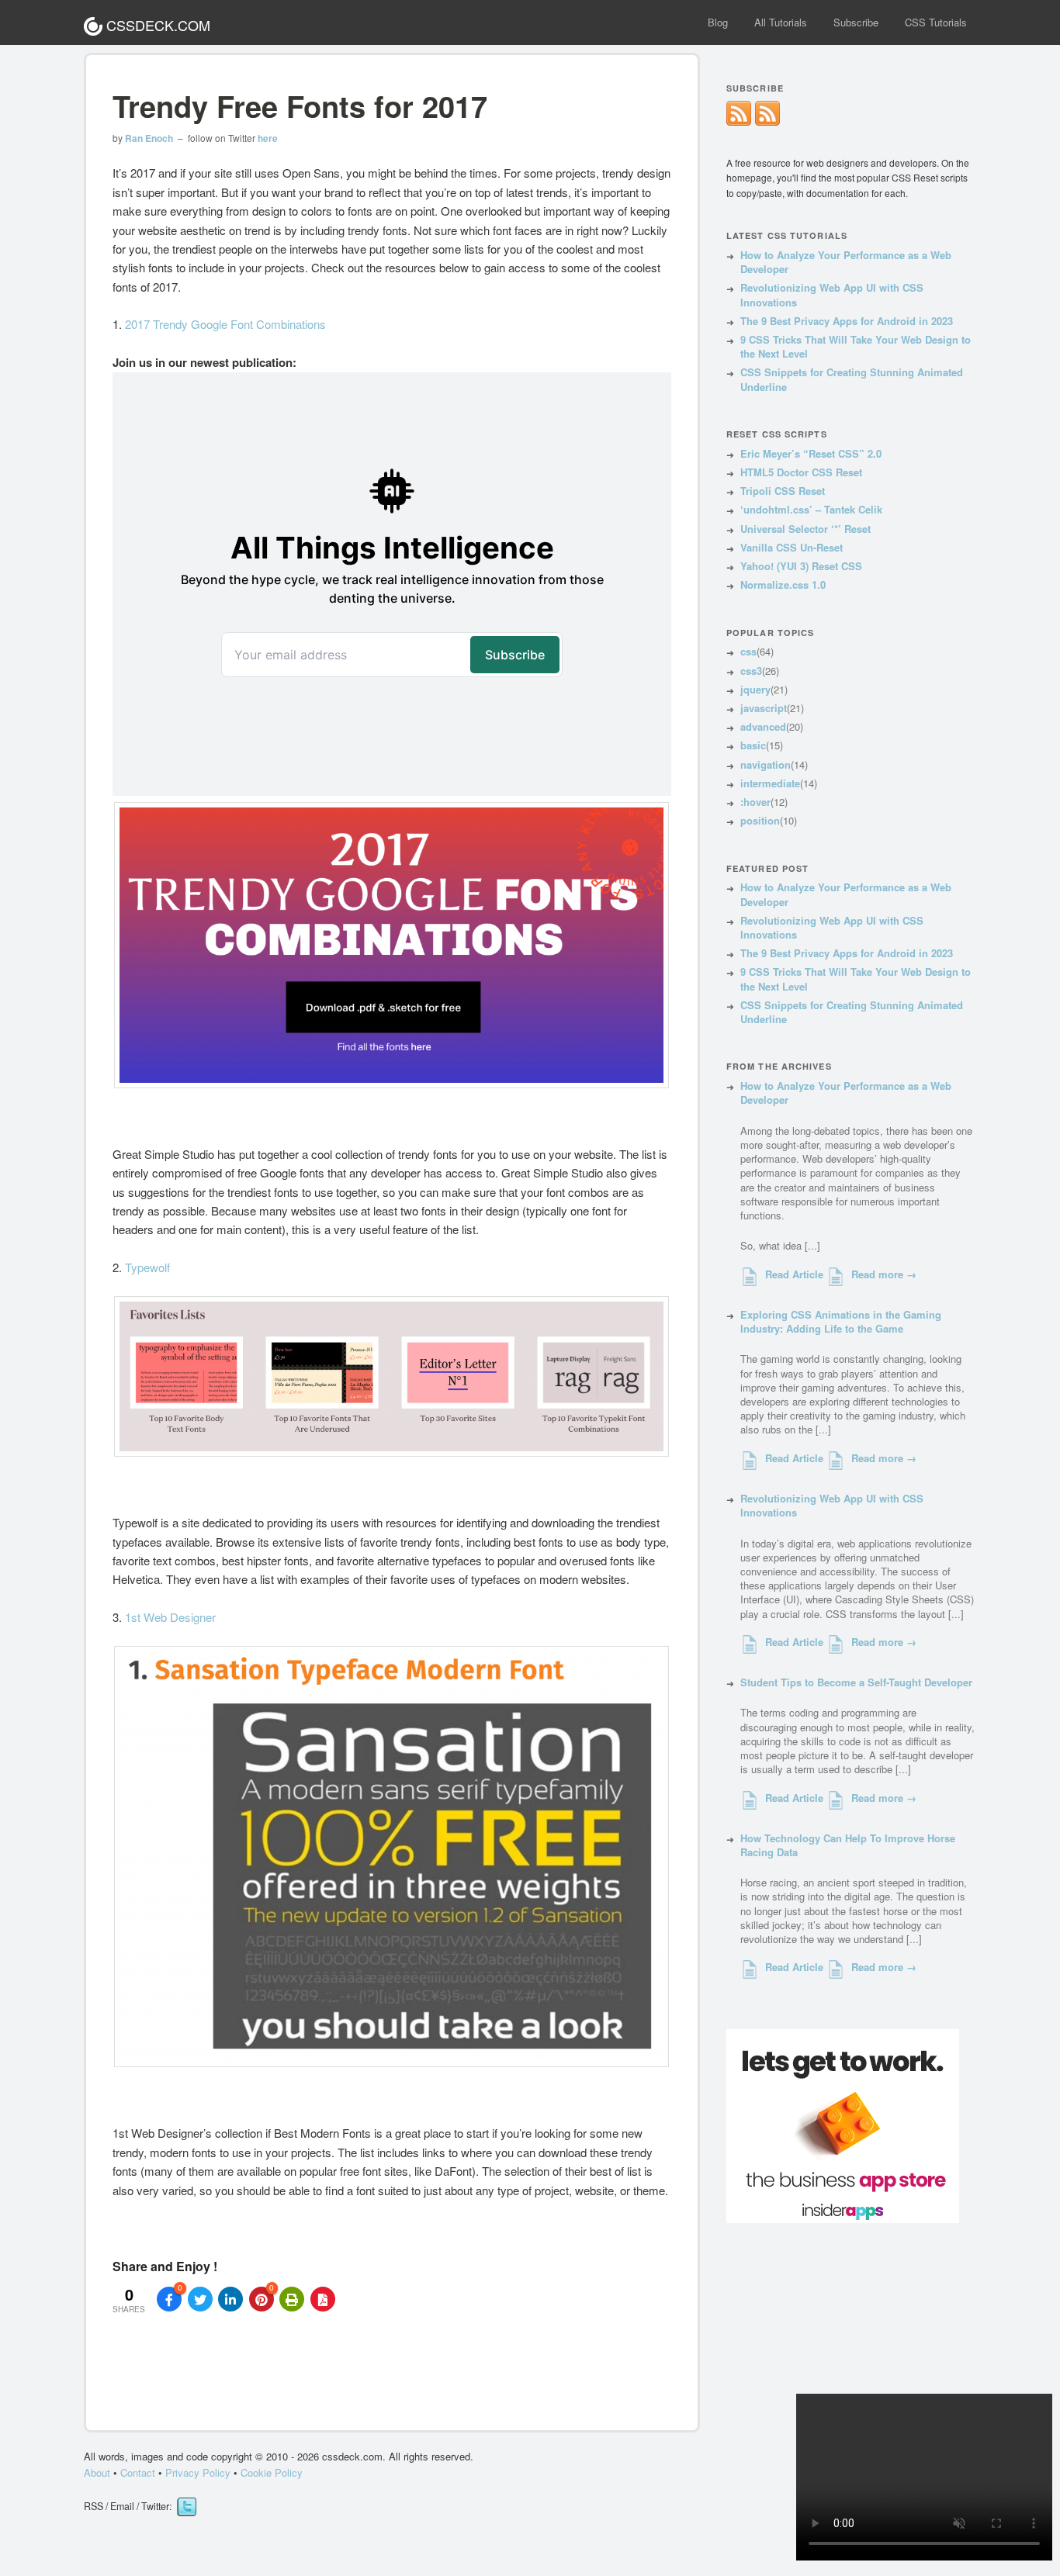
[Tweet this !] (200, 2299)
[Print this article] (292, 2299)
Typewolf (147, 1267)
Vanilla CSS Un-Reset (792, 547)
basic (753, 745)
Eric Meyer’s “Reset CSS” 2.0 (811, 453)
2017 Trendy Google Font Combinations (225, 324)
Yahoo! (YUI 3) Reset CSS (801, 566)
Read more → (884, 1274)
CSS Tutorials (936, 22)
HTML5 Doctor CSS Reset (801, 472)
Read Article (794, 1274)
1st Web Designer (170, 1617)
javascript (764, 708)
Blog (718, 22)
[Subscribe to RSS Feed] (739, 121)
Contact (138, 2472)
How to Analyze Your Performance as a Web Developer (846, 262)
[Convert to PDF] (323, 2299)
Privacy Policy (199, 2472)
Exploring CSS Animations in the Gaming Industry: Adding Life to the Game (841, 1321)
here (268, 138)
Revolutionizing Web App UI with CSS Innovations (832, 294)
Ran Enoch (149, 138)
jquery (755, 689)
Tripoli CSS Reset (783, 491)
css (748, 651)
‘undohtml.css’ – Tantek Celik (811, 509)
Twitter (186, 2507)
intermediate (770, 783)
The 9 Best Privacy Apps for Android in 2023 (847, 321)
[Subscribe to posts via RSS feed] (767, 121)
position (760, 820)
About (97, 2472)
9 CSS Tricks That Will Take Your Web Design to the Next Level (856, 346)
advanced (763, 726)
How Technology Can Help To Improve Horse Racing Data (848, 1845)
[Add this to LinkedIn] (230, 2299)
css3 (751, 671)
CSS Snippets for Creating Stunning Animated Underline (852, 379)
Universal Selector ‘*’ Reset (805, 529)
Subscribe (856, 22)
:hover (755, 802)
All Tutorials (781, 22)
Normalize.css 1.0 (783, 584)
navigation (766, 764)
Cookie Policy (272, 2472)
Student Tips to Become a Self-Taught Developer (856, 1682)
